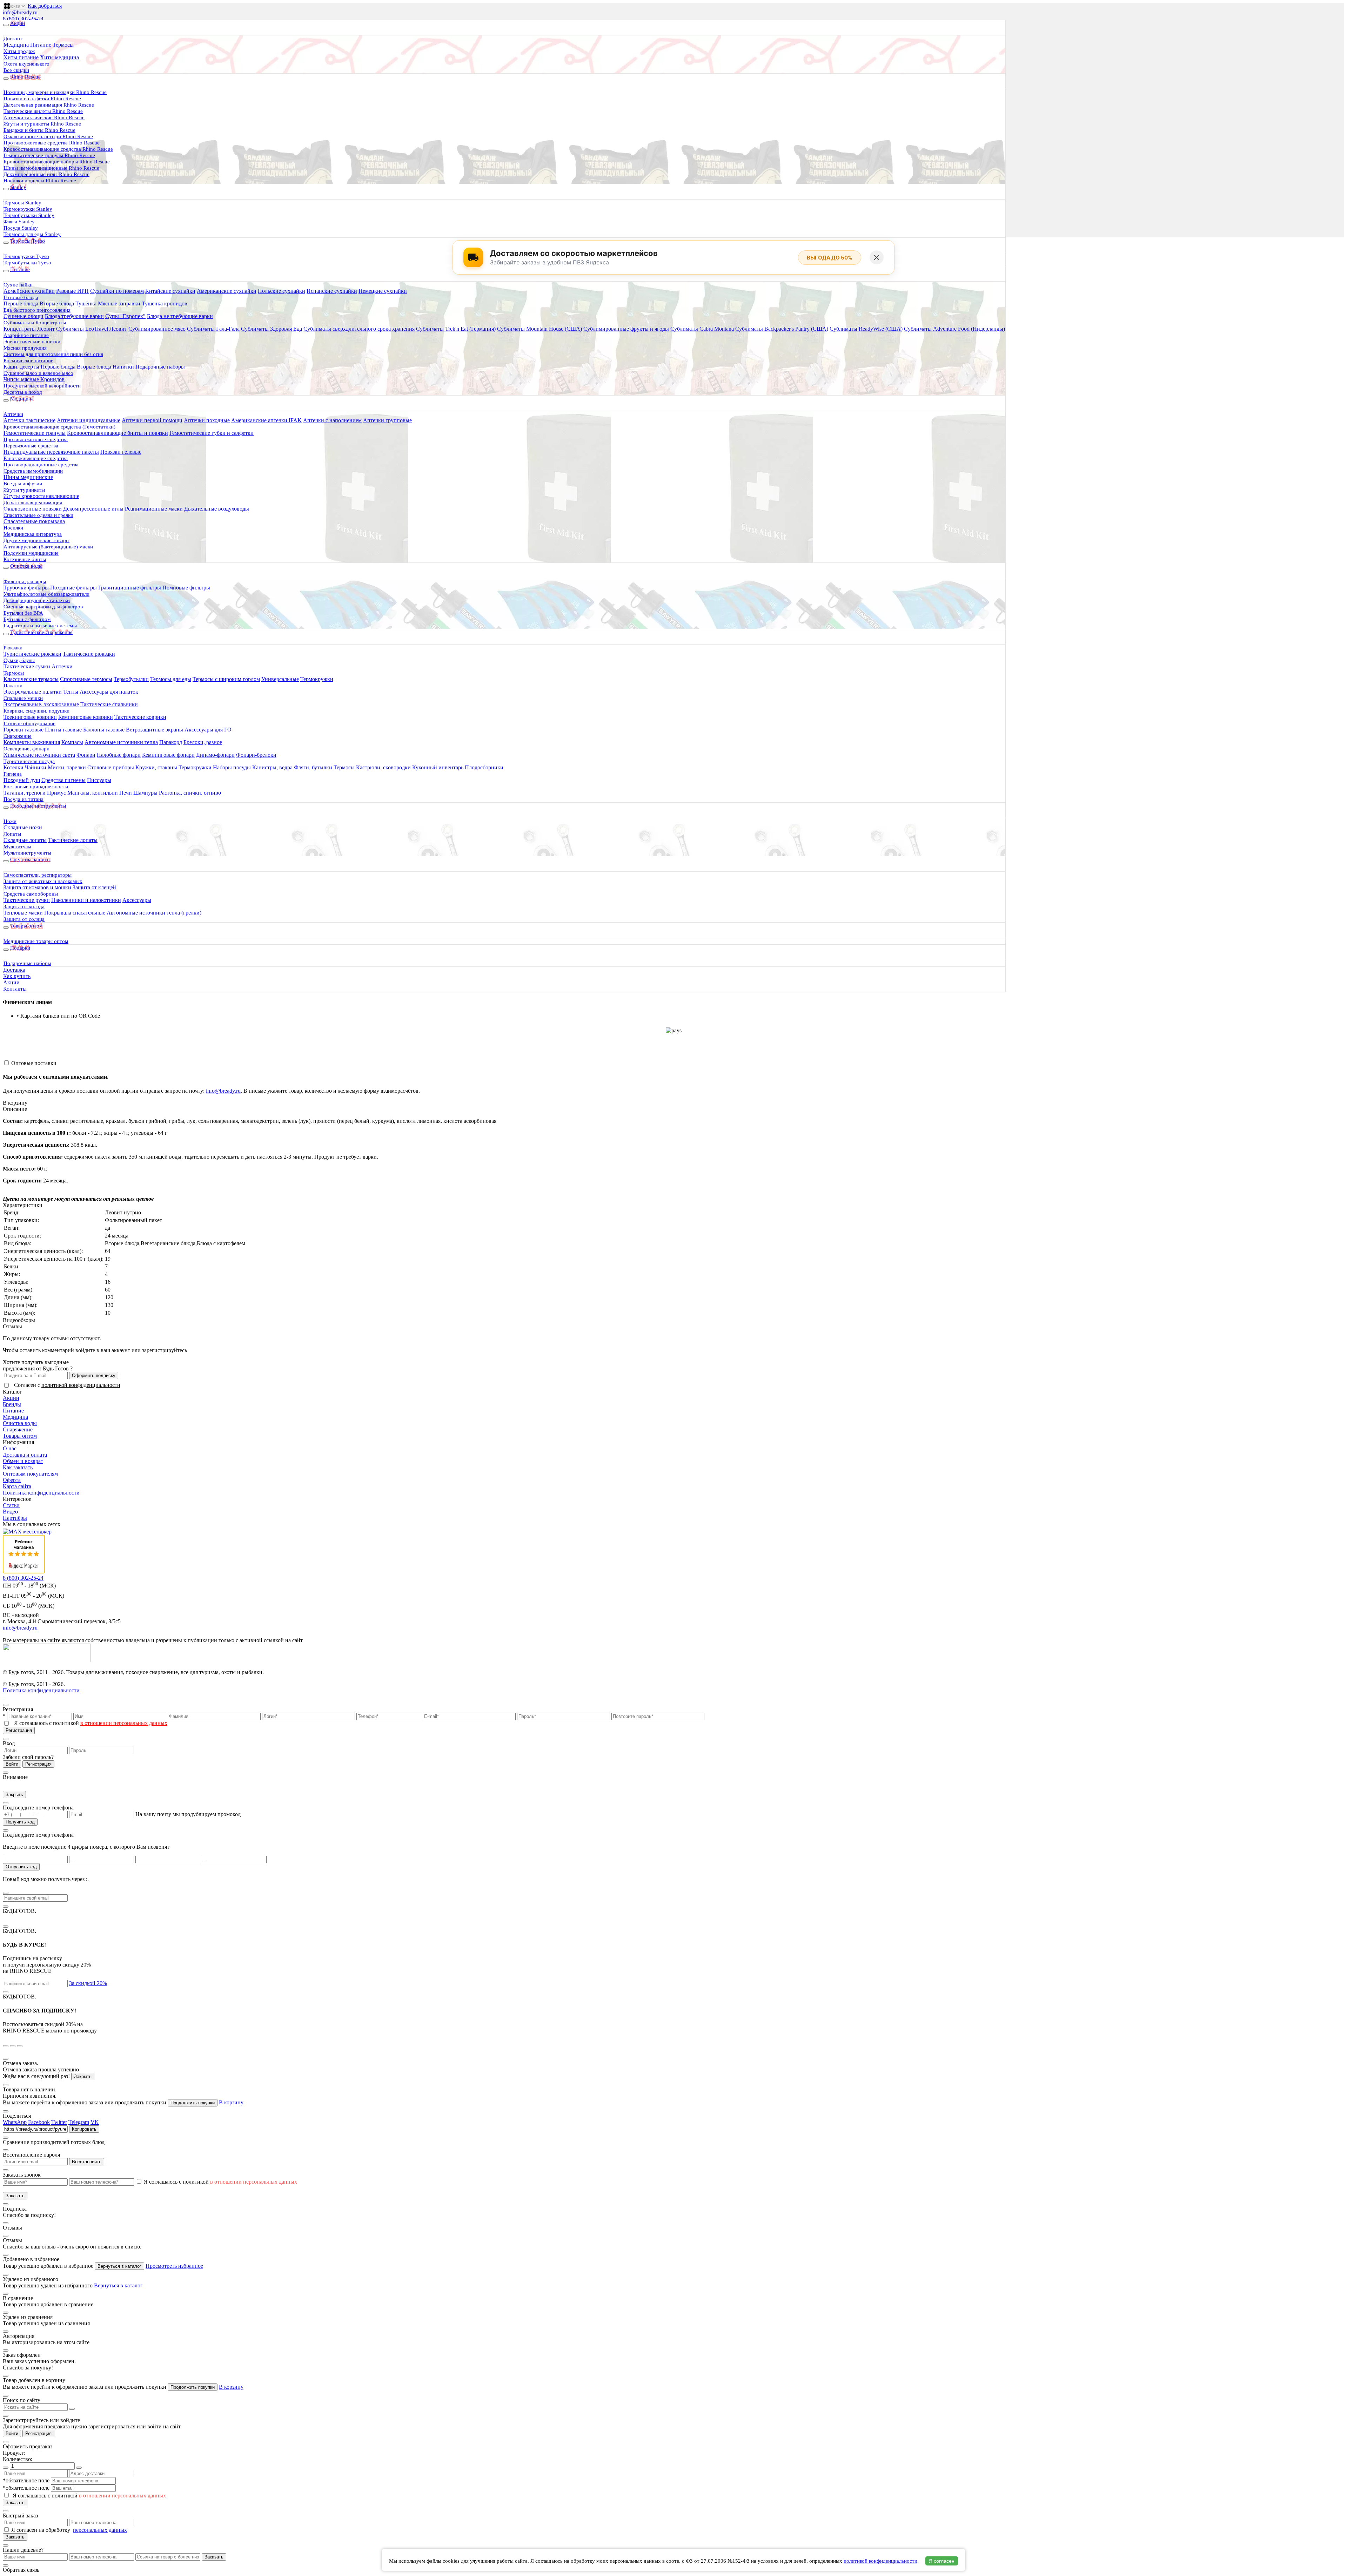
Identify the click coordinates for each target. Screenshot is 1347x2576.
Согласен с (67, 1385)
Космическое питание (28, 360)
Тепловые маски (23, 913)
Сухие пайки (18, 285)
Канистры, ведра (272, 767)
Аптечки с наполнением (332, 420)
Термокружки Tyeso (26, 256)
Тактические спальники (109, 704)
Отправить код (21, 1867)
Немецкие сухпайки (383, 291)
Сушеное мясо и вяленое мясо (38, 373)
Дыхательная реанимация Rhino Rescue (49, 105)
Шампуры (145, 793)
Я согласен (942, 2561)
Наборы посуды (232, 767)
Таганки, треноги (25, 793)
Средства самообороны (31, 894)
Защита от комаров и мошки (37, 887)
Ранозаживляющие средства (36, 458)
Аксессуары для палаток (109, 692)
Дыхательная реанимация (33, 503)
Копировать (84, 2129)
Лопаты (12, 834)
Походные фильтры (73, 588)
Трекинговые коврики (30, 717)
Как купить (17, 976)
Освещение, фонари (26, 749)
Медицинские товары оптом (36, 941)
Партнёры (15, 1518)
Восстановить (87, 2162)
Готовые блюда (21, 297)
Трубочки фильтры (26, 588)
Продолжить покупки (193, 2103)
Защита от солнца (24, 919)
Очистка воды (20, 1423)
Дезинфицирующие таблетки (37, 600)
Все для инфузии (23, 484)
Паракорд (171, 742)
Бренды (12, 1404)
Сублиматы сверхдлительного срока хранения (359, 329)
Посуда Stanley (21, 228)
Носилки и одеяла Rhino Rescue (40, 181)
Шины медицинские (28, 477)
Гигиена (13, 774)
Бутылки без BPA (23, 613)
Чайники (36, 767)
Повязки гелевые (121, 452)
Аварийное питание (26, 335)
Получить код (20, 1822)
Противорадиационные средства (41, 465)
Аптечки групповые (387, 420)
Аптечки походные (207, 420)
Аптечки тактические (29, 420)
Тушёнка (86, 304)
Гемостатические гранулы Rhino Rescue (49, 155)
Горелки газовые (24, 730)
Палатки (13, 686)
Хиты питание (21, 57)
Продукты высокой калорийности (42, 386)
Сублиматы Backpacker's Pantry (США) (782, 329)
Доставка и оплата (25, 1455)
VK (95, 2122)
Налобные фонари (119, 755)
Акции (11, 982)
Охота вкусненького (26, 64)
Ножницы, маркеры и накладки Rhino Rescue (55, 92)
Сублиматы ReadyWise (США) (866, 329)
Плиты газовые (63, 730)
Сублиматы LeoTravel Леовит (92, 329)
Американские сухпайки (227, 291)
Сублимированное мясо (157, 329)
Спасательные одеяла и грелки (38, 515)
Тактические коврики (140, 717)
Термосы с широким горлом (226, 679)
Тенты (71, 692)
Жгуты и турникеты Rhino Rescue (42, 124)
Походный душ (22, 780)
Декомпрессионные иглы (93, 509)
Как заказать (18, 1467)
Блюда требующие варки (74, 316)
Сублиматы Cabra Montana (702, 329)
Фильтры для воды (25, 581)
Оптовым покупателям (30, 1474)
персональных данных (100, 2530)
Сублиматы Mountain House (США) (540, 329)
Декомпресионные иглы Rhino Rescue (46, 174)
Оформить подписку (94, 1375)
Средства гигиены (63, 780)
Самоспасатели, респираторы (38, 875)
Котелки (14, 767)
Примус (56, 793)
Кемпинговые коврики (86, 717)
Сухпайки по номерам (117, 291)
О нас (10, 1448)
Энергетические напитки (32, 342)
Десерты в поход (23, 392)
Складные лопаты (25, 840)
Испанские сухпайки (332, 291)
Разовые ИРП (72, 291)
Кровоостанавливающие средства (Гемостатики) (59, 427)
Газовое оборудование (29, 723)
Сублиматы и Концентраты (35, 323)
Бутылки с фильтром (27, 619)
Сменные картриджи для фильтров (43, 607)
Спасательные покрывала (34, 521)
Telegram (79, 2122)
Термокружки (317, 679)
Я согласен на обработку (41, 2530)
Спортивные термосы (86, 679)
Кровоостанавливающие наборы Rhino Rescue (57, 162)
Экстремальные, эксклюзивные (41, 704)
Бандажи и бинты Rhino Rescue (39, 130)
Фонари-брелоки (256, 755)
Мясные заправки (119, 304)
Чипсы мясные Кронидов (34, 379)
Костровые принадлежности (36, 787)
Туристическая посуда (29, 761)
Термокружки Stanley (28, 209)
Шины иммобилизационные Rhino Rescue (51, 168)
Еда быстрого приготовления (37, 310)
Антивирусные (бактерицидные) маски (48, 547)
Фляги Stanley (19, 222)
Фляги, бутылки (313, 767)
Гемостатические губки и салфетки (212, 433)
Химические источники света (39, 755)
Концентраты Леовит (29, 329)
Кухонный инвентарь (438, 767)
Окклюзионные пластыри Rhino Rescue (48, 136)
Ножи (10, 821)
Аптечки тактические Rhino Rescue (44, 117)
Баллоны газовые (104, 730)
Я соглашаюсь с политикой (91, 1723)
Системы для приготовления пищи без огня (53, 354)
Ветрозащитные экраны (155, 730)
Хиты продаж (19, 51)
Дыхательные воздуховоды (217, 509)
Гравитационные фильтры (130, 588)
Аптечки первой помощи (152, 420)
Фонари (86, 755)
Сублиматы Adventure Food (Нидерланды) (954, 329)
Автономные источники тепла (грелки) (154, 913)
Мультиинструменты (27, 853)
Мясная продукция (25, 348)
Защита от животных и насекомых (43, 881)
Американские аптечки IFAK (266, 420)
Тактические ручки (27, 900)
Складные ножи (23, 827)
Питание (41, 45)
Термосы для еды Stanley (32, 234)
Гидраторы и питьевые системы (40, 626)
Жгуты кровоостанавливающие (41, 496)
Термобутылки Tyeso (27, 263)
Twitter (59, 2122)
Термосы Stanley (22, 203)
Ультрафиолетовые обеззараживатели (46, 594)
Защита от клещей (94, 887)
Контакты (15, 989)
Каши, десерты (21, 367)
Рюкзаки (13, 648)
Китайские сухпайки (170, 291)
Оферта (12, 1480)
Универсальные (280, 679)
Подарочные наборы (160, 367)
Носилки (13, 528)
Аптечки (13, 414)
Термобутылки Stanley (29, 215)
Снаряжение (18, 736)
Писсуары (99, 780)
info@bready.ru (20, 12)
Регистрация (19, 1730)
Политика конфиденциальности (41, 1493)
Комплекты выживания (32, 742)
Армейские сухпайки (29, 291)
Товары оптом (20, 1436)
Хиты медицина (59, 57)
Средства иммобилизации (33, 471)
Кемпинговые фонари (168, 755)
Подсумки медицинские (31, 553)
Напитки (123, 367)
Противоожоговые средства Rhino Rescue (52, 143)
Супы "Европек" (125, 316)
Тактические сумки (27, 666)
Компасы (72, 742)
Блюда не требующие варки (180, 316)
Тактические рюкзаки (89, 654)
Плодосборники (484, 767)
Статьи (11, 1505)
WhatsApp (15, 2122)
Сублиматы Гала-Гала (213, 329)
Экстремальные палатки (33, 692)
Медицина (16, 45)
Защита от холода (24, 906)
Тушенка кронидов (165, 304)
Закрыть (14, 1795)
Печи (126, 793)
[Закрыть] (877, 257)
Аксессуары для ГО (208, 730)
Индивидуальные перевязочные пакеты (51, 452)
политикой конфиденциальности (81, 1385)
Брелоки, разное (203, 742)
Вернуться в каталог (119, 2266)
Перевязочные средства (31, 446)
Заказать (15, 2196)
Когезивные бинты (25, 559)
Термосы (63, 45)
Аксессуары (137, 900)
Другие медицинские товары (36, 540)
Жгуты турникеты (24, 490)
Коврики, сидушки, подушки (36, 711)
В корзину (15, 1103)
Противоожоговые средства (36, 439)
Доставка (14, 970)
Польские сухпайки (282, 291)
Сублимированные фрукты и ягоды (626, 329)
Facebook (39, 2122)
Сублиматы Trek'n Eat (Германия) (456, 329)
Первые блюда (21, 304)
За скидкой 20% (88, 1983)
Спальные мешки (23, 698)
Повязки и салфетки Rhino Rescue (42, 99)
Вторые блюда (57, 304)
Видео (10, 1512)
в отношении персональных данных (124, 1723)
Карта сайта (17, 1486)
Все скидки (16, 70)
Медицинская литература (33, 534)
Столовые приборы (111, 767)
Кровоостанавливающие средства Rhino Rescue (58, 149)
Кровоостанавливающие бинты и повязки (118, 433)
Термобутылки (131, 679)
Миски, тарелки (67, 767)
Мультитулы (17, 847)
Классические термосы (31, 679)
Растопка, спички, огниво (190, 793)
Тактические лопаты (73, 840)
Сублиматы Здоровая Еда (272, 329)
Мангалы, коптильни (93, 793)
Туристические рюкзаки (32, 654)
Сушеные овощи (24, 316)
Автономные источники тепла (121, 742)
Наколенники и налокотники (86, 900)
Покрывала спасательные (75, 913)
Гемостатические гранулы (35, 433)
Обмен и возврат (23, 1461)
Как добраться (45, 6)
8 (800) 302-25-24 (23, 19)
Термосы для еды (171, 679)
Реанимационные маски (154, 509)
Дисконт (13, 39)
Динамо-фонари (215, 755)
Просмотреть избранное (174, 2266)
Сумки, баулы (19, 660)
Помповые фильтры (186, 588)
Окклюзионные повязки (33, 509)
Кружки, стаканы (156, 767)
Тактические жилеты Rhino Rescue (43, 111)
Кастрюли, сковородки (383, 767)
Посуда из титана (24, 799)
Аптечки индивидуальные (89, 420)
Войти (12, 1764)
